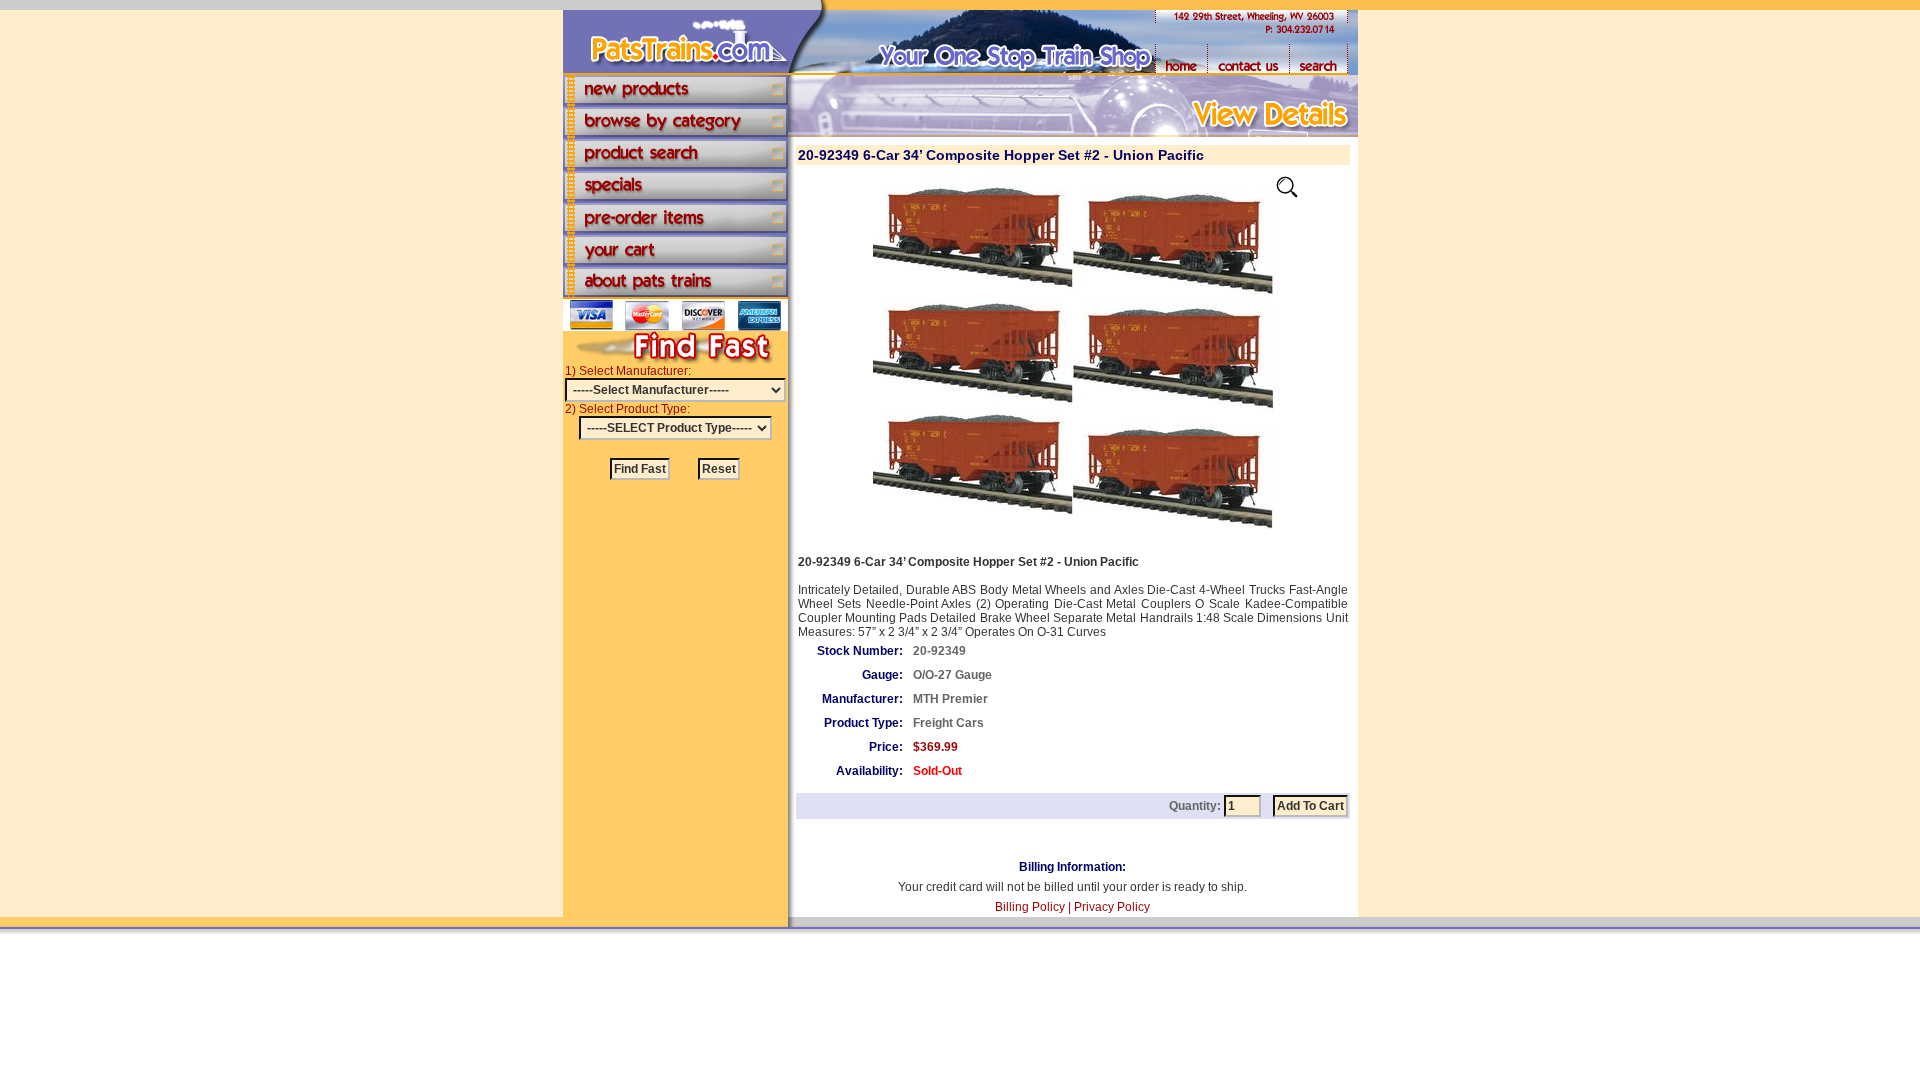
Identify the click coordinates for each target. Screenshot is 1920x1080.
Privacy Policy (1112, 907)
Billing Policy (1030, 907)
